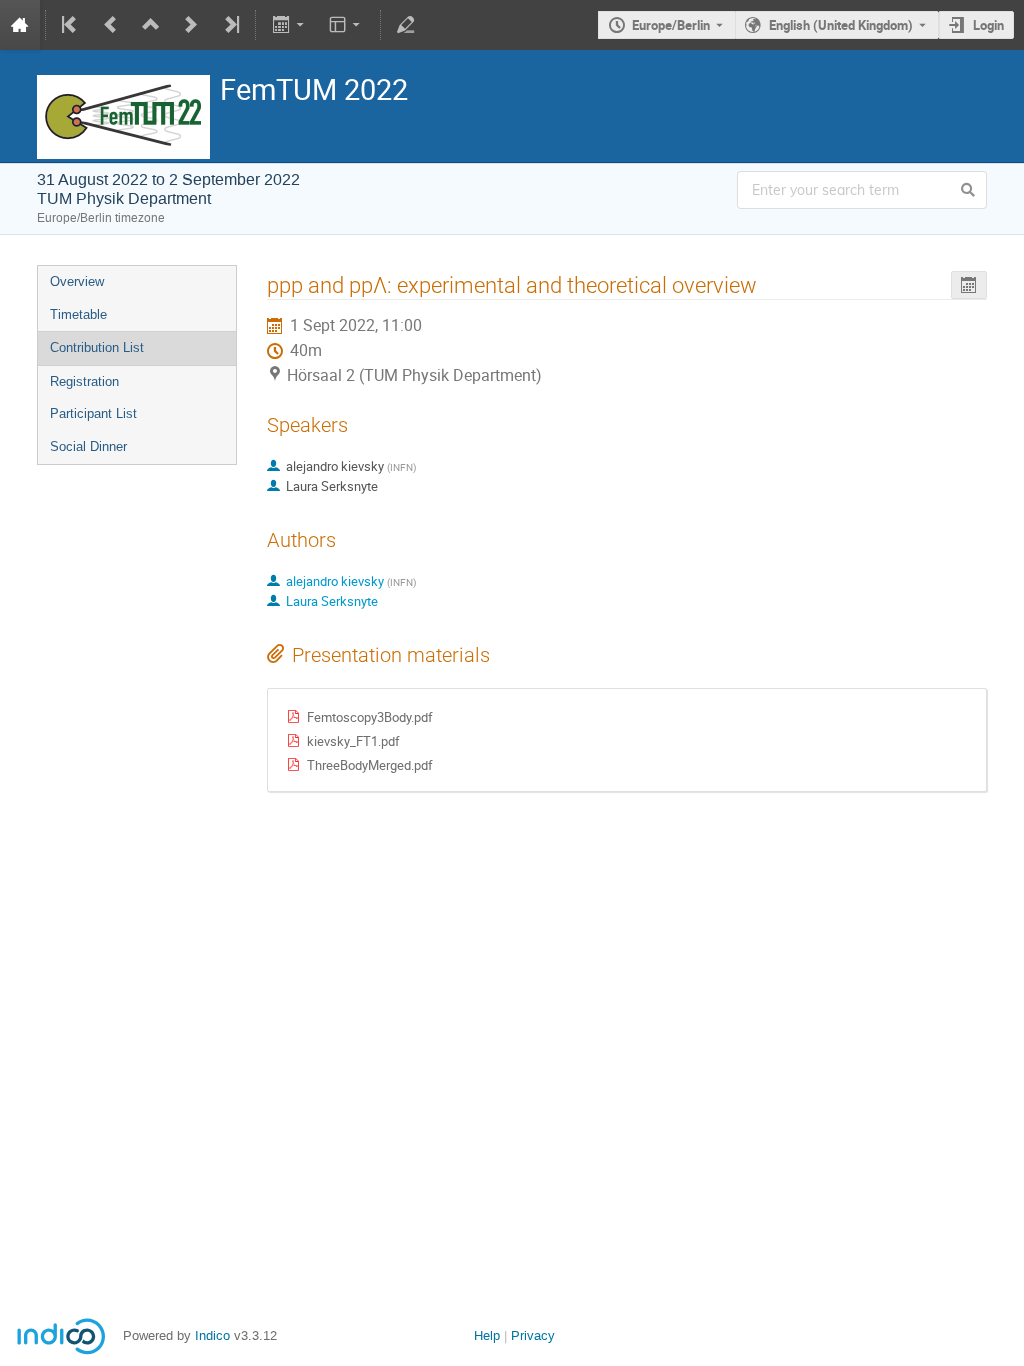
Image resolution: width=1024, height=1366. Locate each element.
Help (487, 1335)
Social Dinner (88, 446)
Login (988, 25)
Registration (84, 381)
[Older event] (111, 25)
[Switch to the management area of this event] (406, 25)
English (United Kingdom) (841, 25)
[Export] (289, 25)
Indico (212, 1335)
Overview (77, 281)
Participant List (93, 413)
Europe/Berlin (671, 25)
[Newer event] (191, 25)
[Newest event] (230, 25)
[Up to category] (151, 25)
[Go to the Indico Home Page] (20, 25)
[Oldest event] (71, 25)
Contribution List (97, 347)
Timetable (78, 314)
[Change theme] (346, 25)
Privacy (533, 1335)
